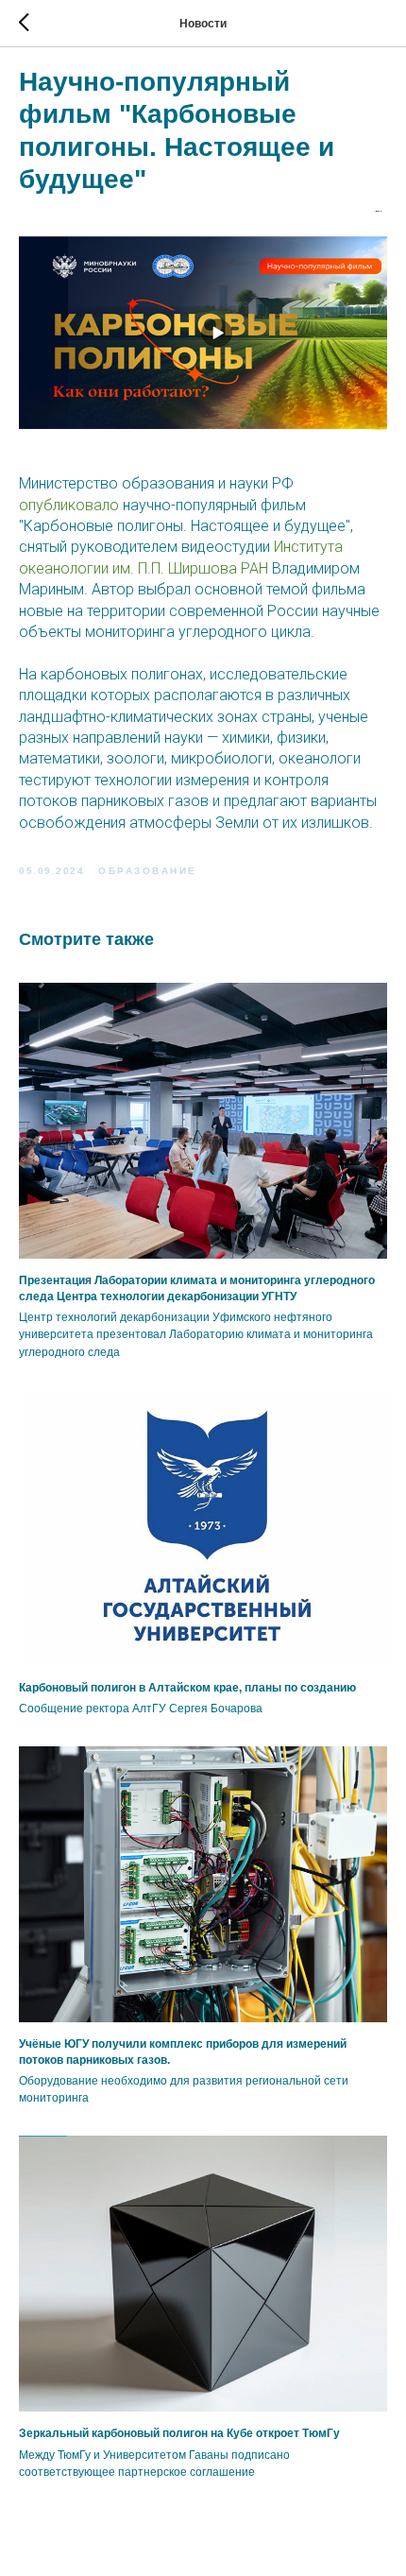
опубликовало (69, 505)
